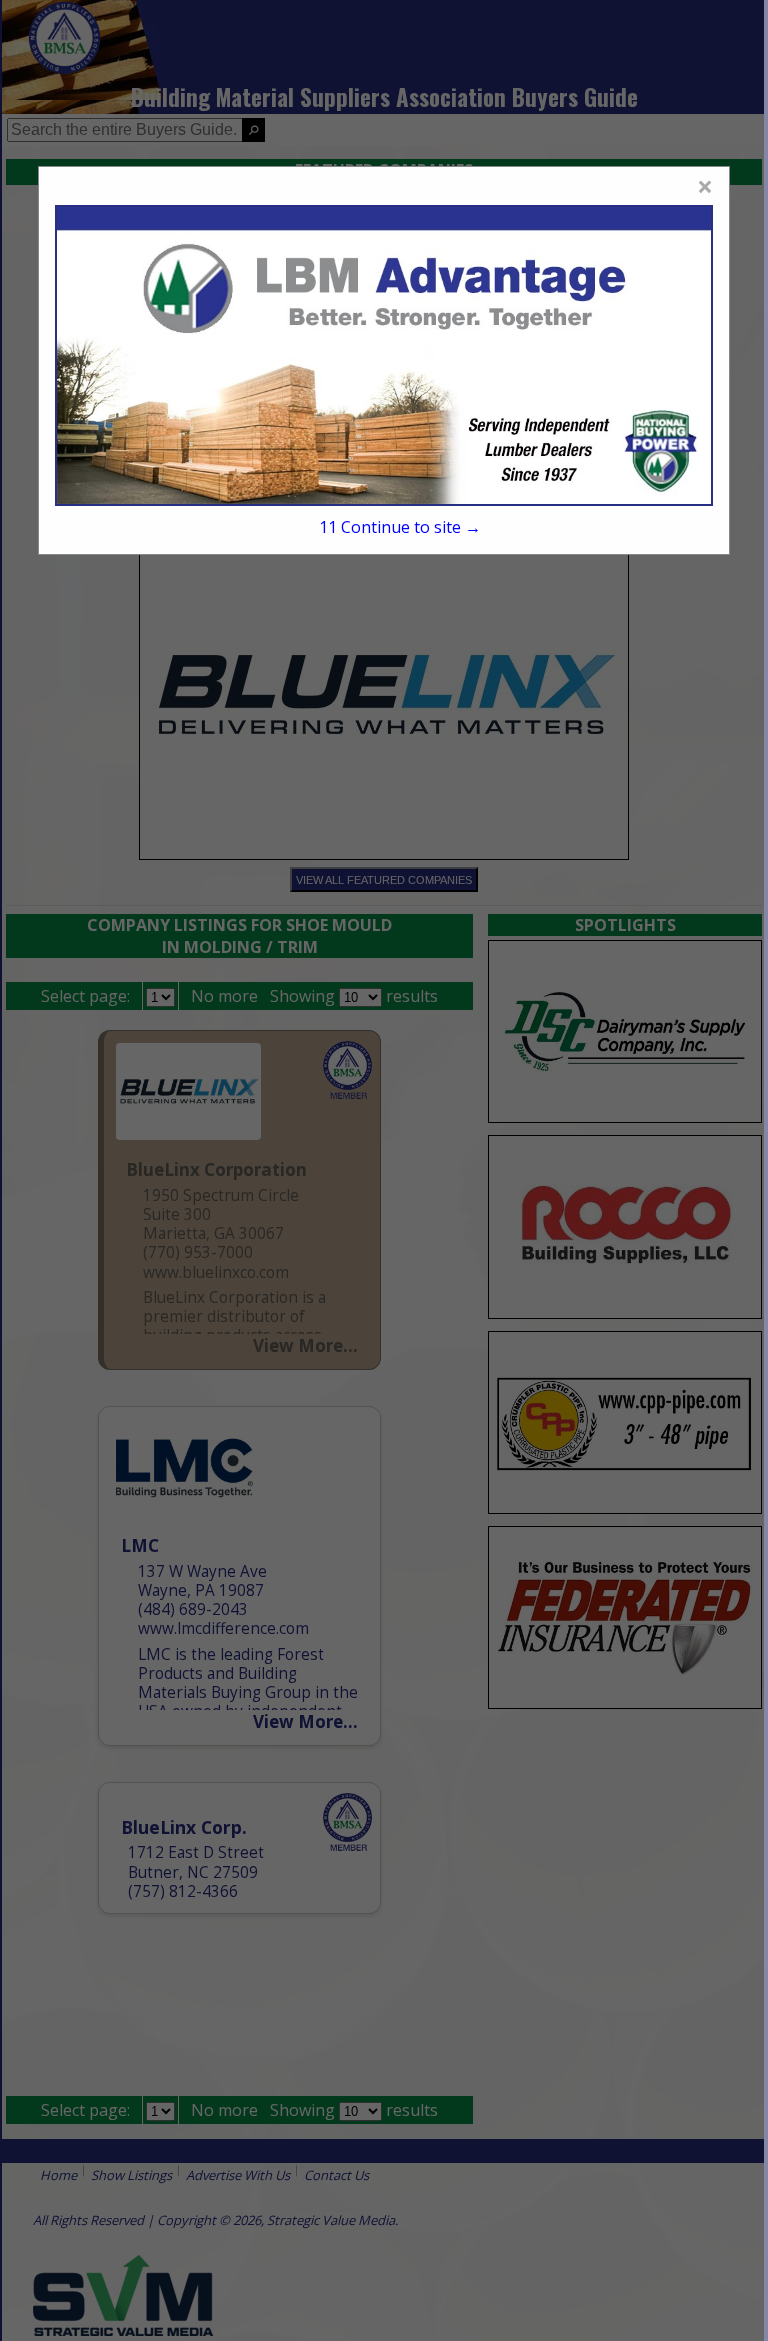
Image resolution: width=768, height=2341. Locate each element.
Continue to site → (400, 527)
